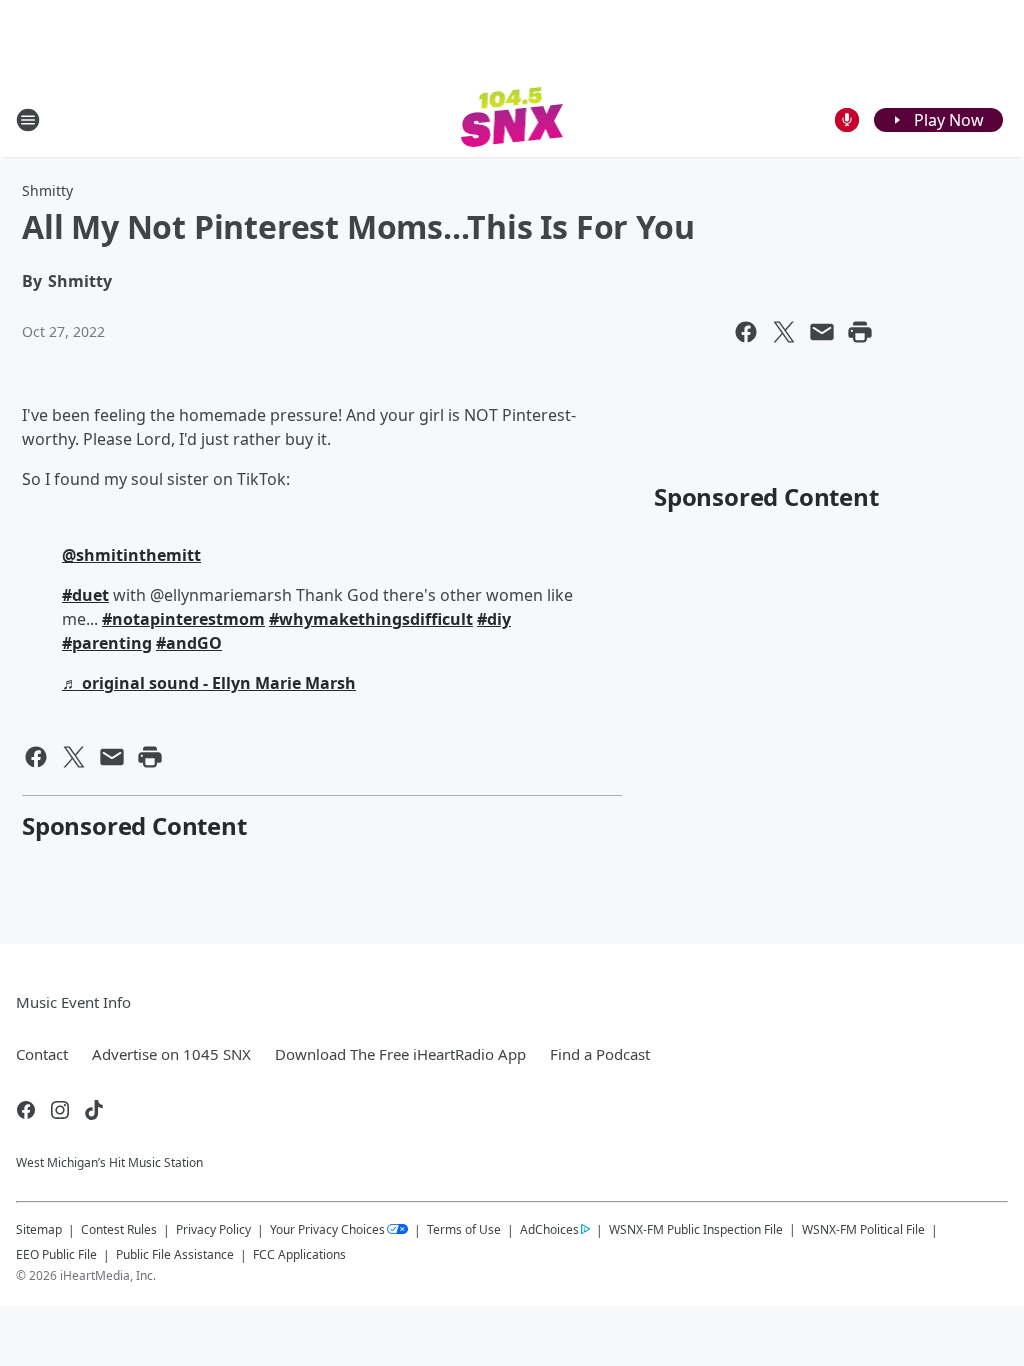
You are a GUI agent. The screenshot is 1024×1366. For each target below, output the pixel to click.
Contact (42, 1054)
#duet (85, 595)
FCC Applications (299, 1254)
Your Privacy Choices (327, 1229)
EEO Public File (56, 1254)
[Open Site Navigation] (28, 120)
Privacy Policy (213, 1229)
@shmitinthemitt (131, 555)
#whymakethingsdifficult (371, 619)
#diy (494, 619)
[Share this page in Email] (822, 332)
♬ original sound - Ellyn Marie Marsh (209, 683)
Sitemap (39, 1229)
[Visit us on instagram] (60, 1110)
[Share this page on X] (784, 332)
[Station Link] (512, 119)
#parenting (107, 643)
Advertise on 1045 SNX (171, 1054)
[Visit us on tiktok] (94, 1110)
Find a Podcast (600, 1054)
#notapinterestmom (183, 619)
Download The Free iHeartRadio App (400, 1054)
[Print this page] (860, 332)
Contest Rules (119, 1229)
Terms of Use (464, 1229)
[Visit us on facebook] (26, 1110)
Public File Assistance (175, 1254)
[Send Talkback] (847, 120)
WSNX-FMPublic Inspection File (696, 1229)
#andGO (189, 643)
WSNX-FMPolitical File (863, 1229)
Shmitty (47, 190)
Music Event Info (73, 1002)
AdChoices (549, 1229)
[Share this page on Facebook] (746, 332)
